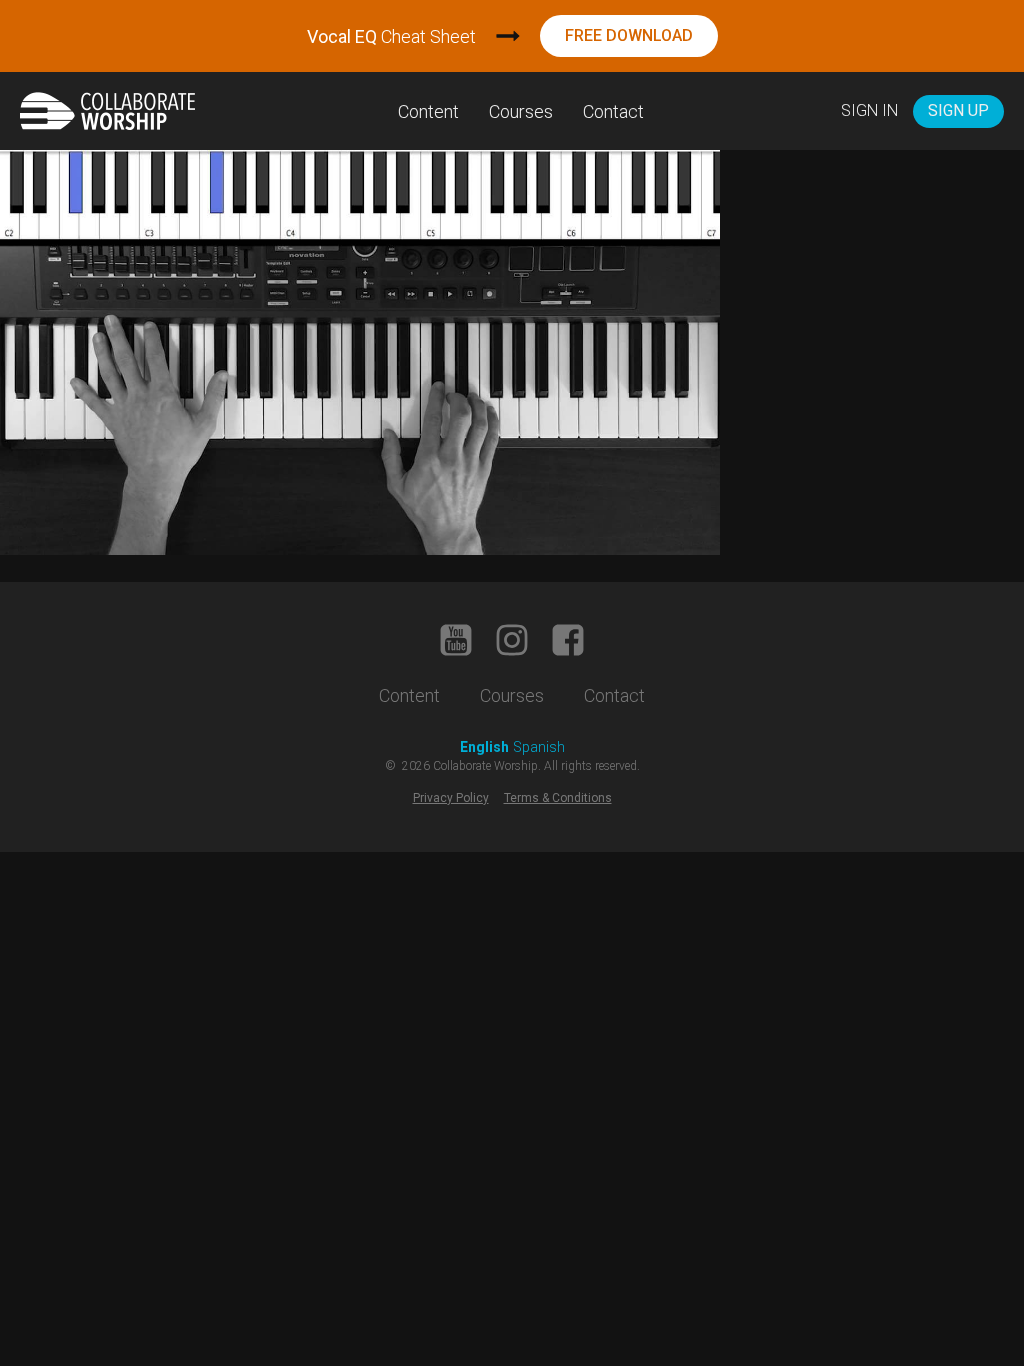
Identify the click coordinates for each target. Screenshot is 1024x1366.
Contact (613, 111)
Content (428, 111)
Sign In (869, 110)
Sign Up (958, 110)
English (484, 747)
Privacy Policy (451, 798)
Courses (521, 111)
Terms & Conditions (558, 798)
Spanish (539, 747)
